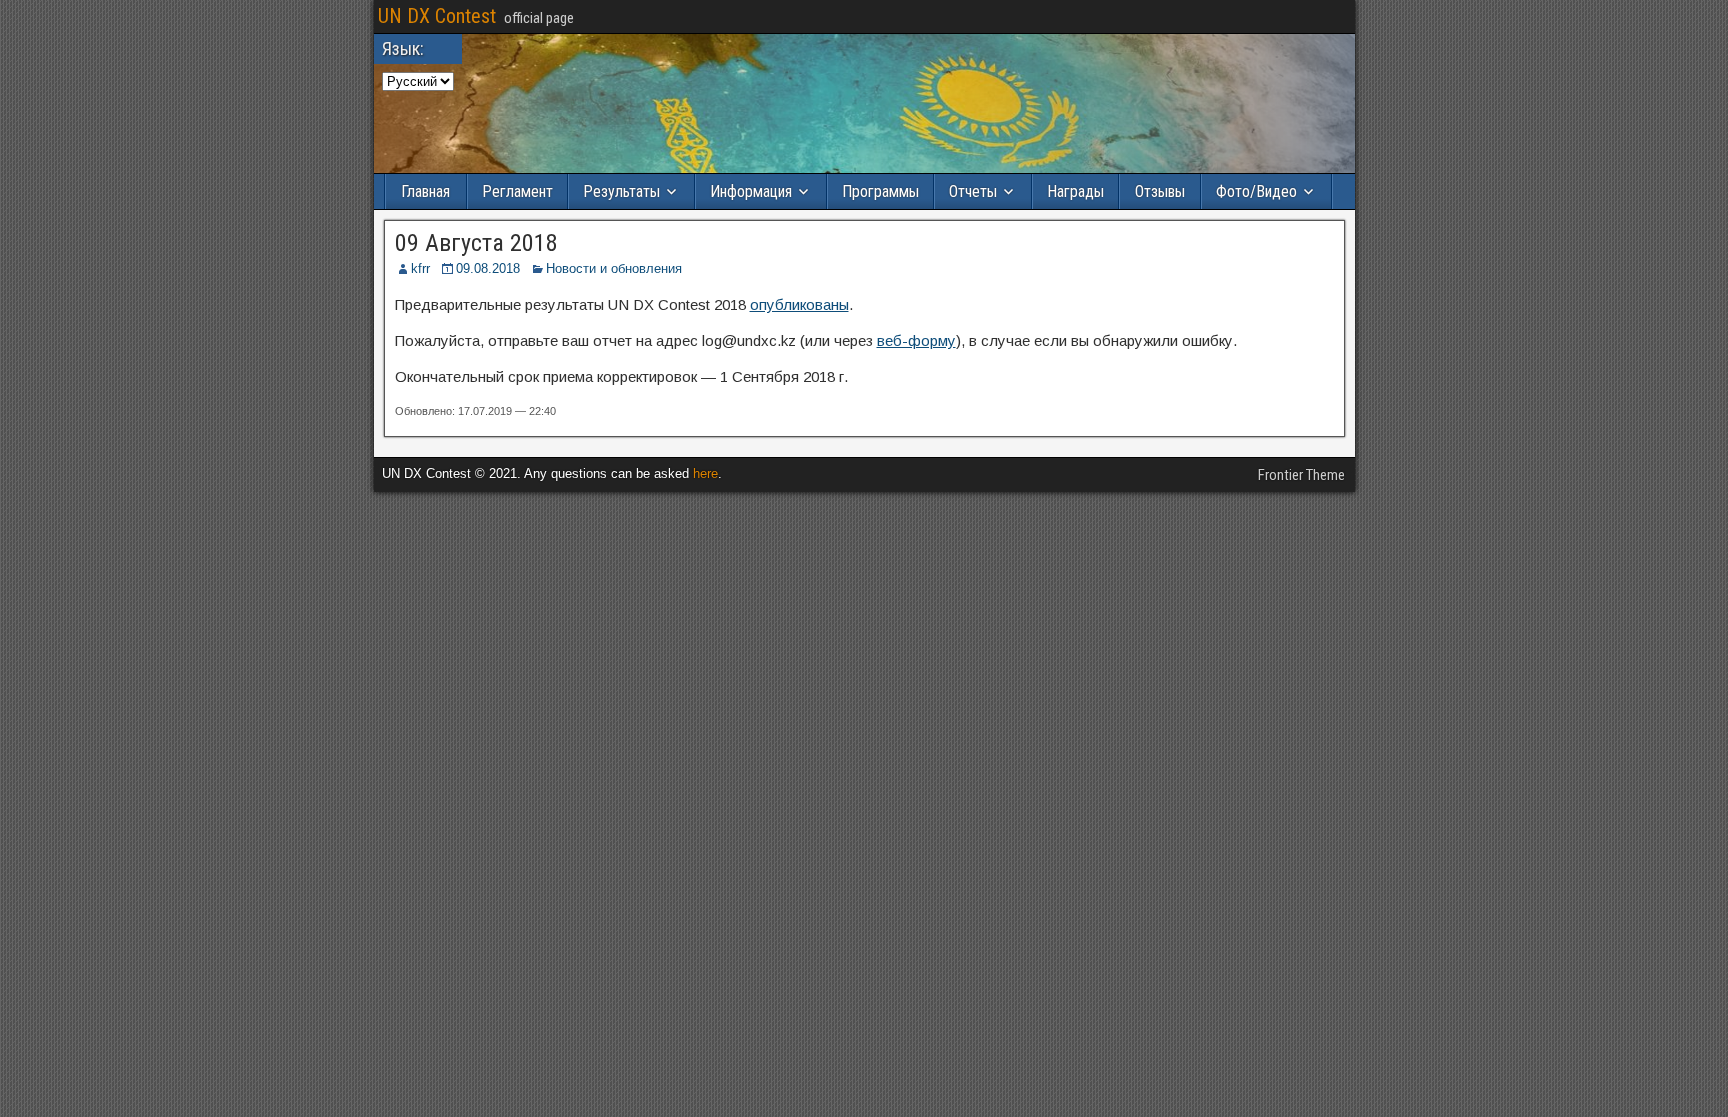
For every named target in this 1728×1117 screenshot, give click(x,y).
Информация (751, 191)
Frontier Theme (1301, 475)
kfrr (420, 268)
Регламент (517, 191)
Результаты (621, 191)
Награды (1075, 191)
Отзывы (1160, 191)
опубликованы (799, 304)
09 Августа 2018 (476, 243)
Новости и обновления (614, 268)
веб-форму (916, 340)
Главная (425, 191)
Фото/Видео (1256, 191)
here (705, 473)
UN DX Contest (437, 16)
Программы (880, 191)
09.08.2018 (488, 268)
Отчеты (973, 191)
